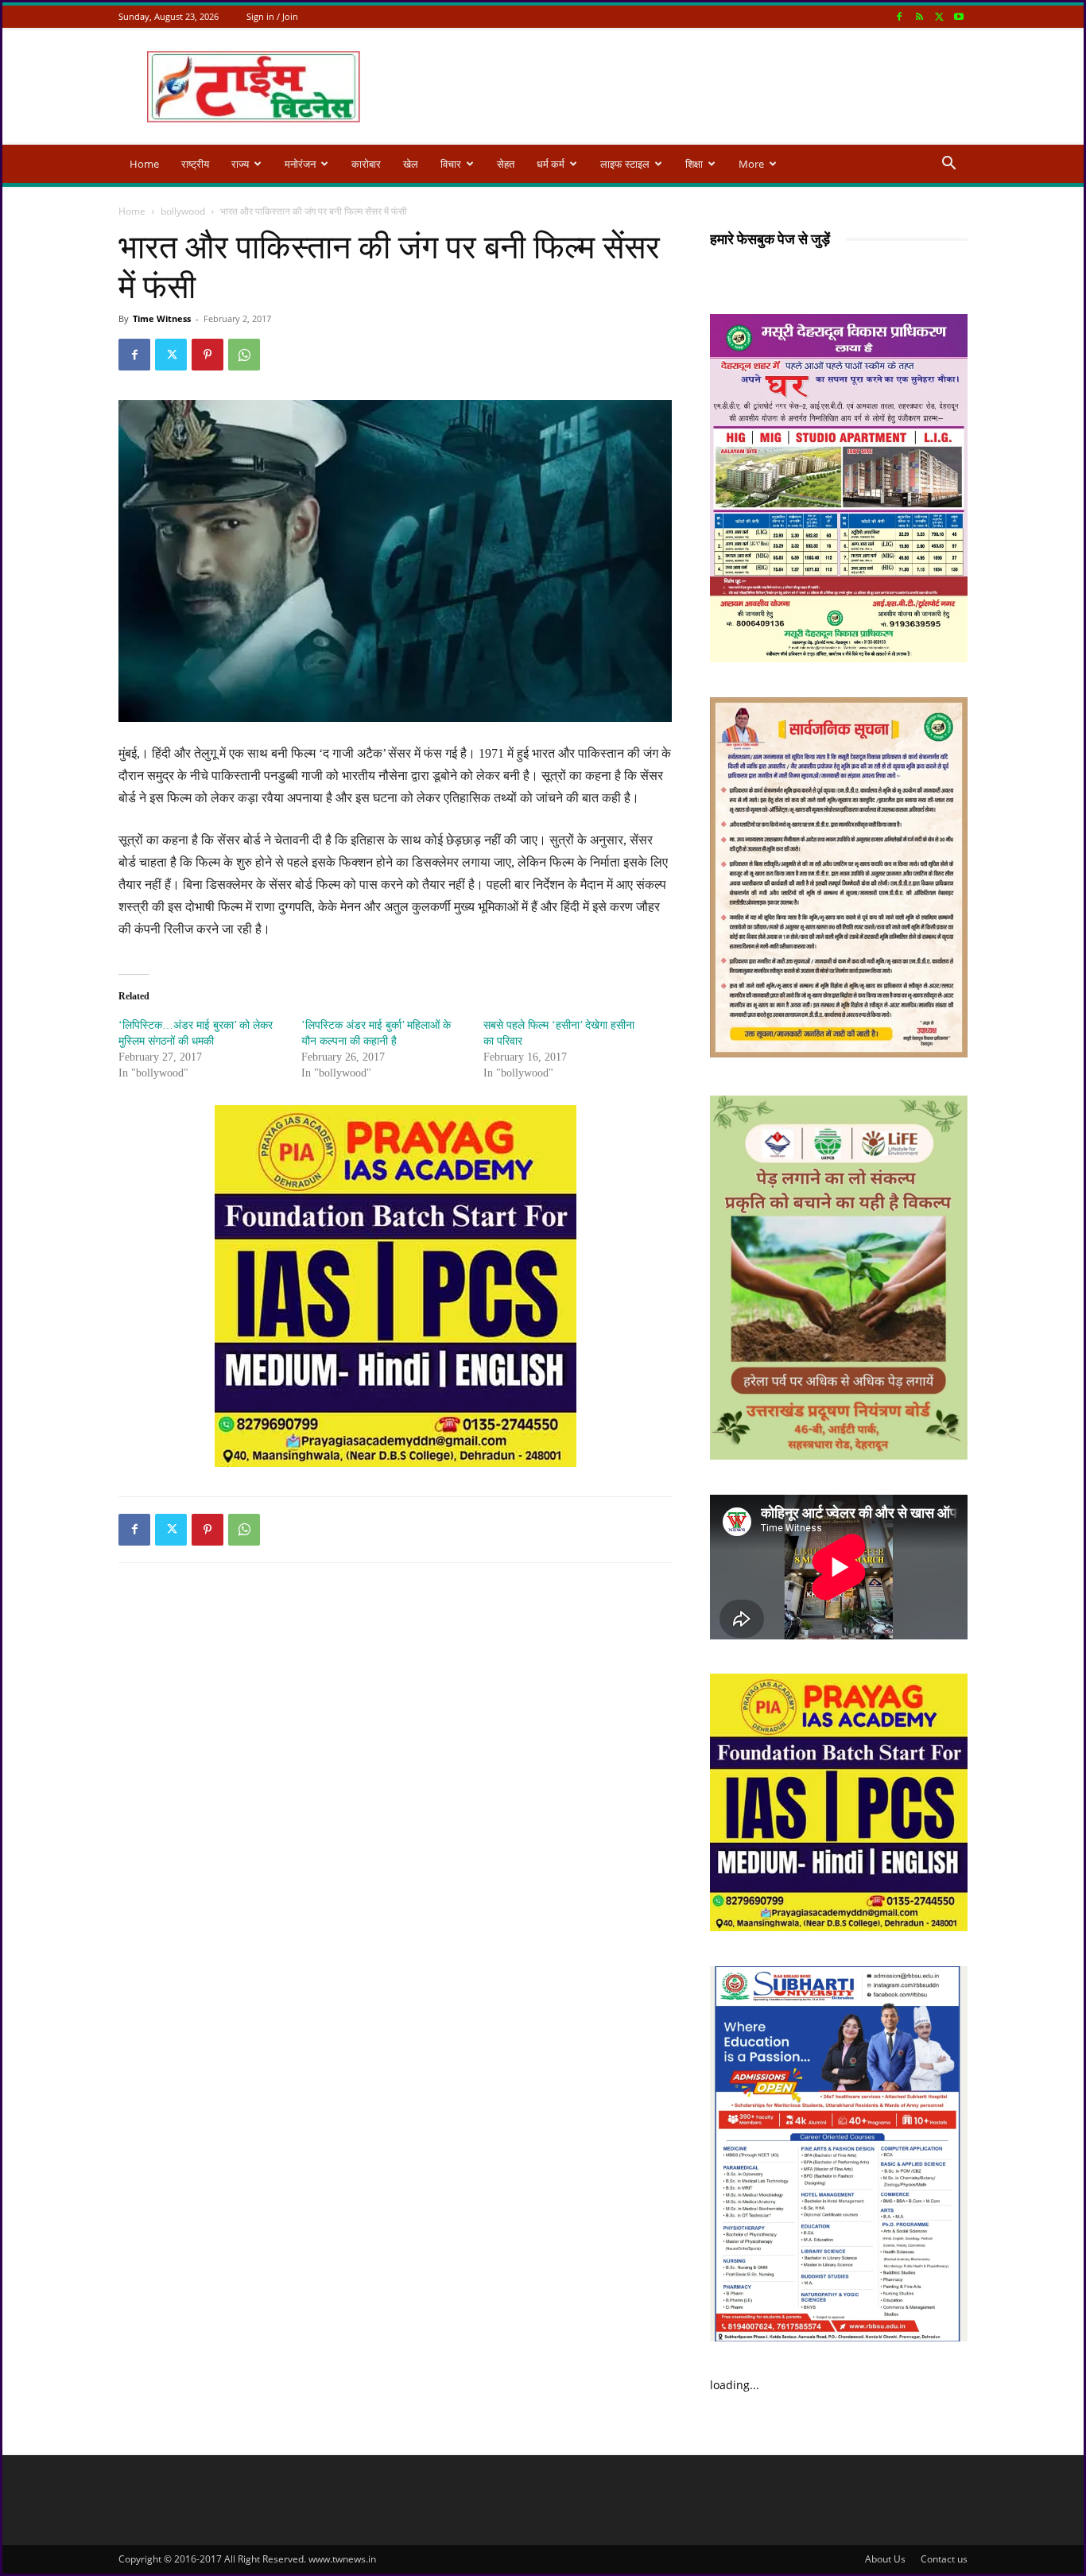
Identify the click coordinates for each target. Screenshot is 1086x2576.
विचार (451, 164)
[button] (948, 165)
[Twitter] (939, 16)
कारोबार (366, 164)
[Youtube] (959, 16)
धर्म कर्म (551, 164)
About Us (885, 2559)
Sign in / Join (272, 16)
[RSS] (919, 16)
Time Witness (162, 318)
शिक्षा (694, 164)
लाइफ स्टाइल (625, 164)
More (751, 164)
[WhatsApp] (244, 355)
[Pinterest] (208, 355)
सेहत (506, 164)
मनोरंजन (300, 164)
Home (144, 164)
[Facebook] (899, 16)
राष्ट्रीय (195, 164)
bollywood (183, 211)
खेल (411, 164)
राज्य (240, 164)
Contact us (944, 2559)
